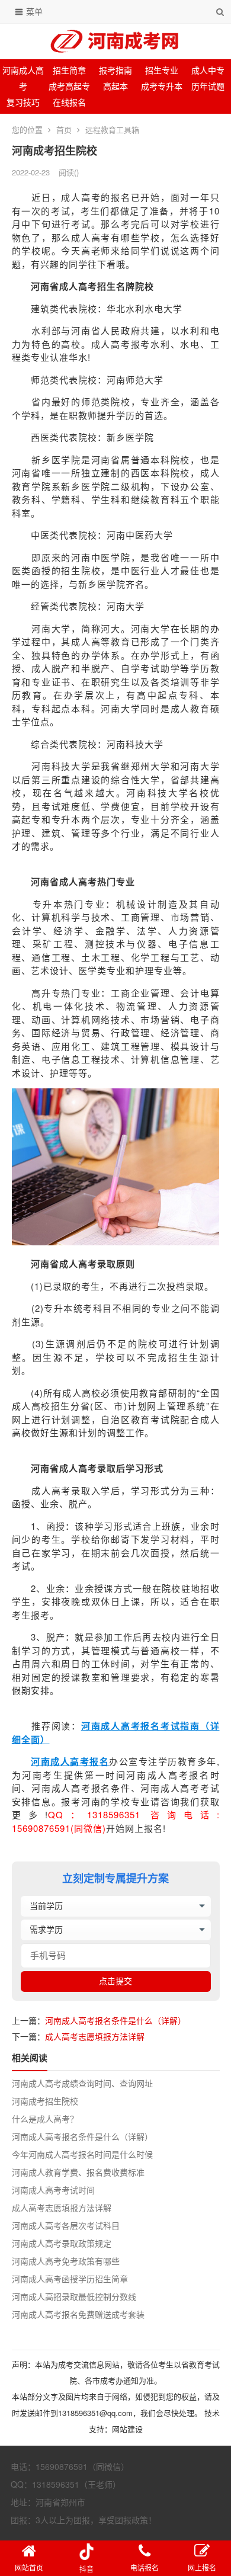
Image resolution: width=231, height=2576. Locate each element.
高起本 (115, 86)
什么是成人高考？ (45, 2119)
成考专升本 (162, 86)
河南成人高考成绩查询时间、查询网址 (82, 2083)
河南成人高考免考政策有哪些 (66, 2261)
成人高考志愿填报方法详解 (95, 2036)
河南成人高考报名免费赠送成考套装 (78, 2314)
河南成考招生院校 (45, 2101)
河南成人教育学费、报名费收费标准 (78, 2172)
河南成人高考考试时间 (53, 2190)
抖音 (86, 2569)
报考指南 (115, 70)
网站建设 (127, 2429)
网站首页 (29, 2567)
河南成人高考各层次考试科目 (66, 2225)
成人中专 (208, 70)
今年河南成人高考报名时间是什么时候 (82, 2154)
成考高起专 (69, 86)
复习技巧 (23, 102)
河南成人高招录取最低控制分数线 (74, 2296)
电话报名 (145, 2567)
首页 (64, 129)
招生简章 (69, 70)
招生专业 (162, 70)
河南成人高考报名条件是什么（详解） (115, 2020)
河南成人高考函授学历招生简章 (70, 2279)
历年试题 (208, 86)
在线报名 (69, 102)
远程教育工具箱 (112, 129)
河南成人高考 (23, 78)
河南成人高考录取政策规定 (62, 2243)
